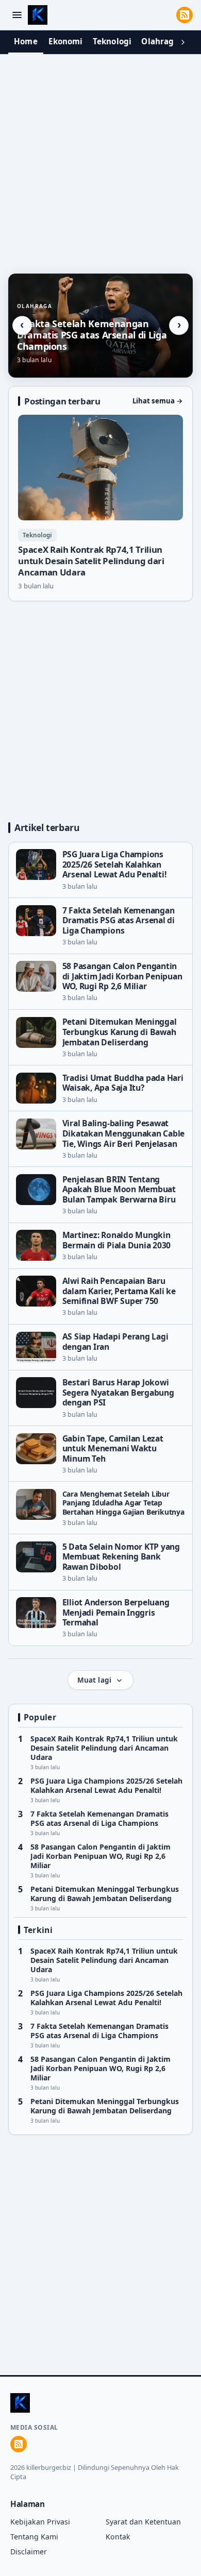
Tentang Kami (34, 2537)
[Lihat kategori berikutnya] (183, 42)
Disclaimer (29, 2552)
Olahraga (160, 41)
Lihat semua (158, 401)
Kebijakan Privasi (40, 2522)
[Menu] (17, 15)
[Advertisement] (100, 161)
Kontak (118, 2537)
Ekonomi (66, 41)
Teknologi (112, 41)
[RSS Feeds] (185, 15)
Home (26, 41)
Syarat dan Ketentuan (143, 2522)
